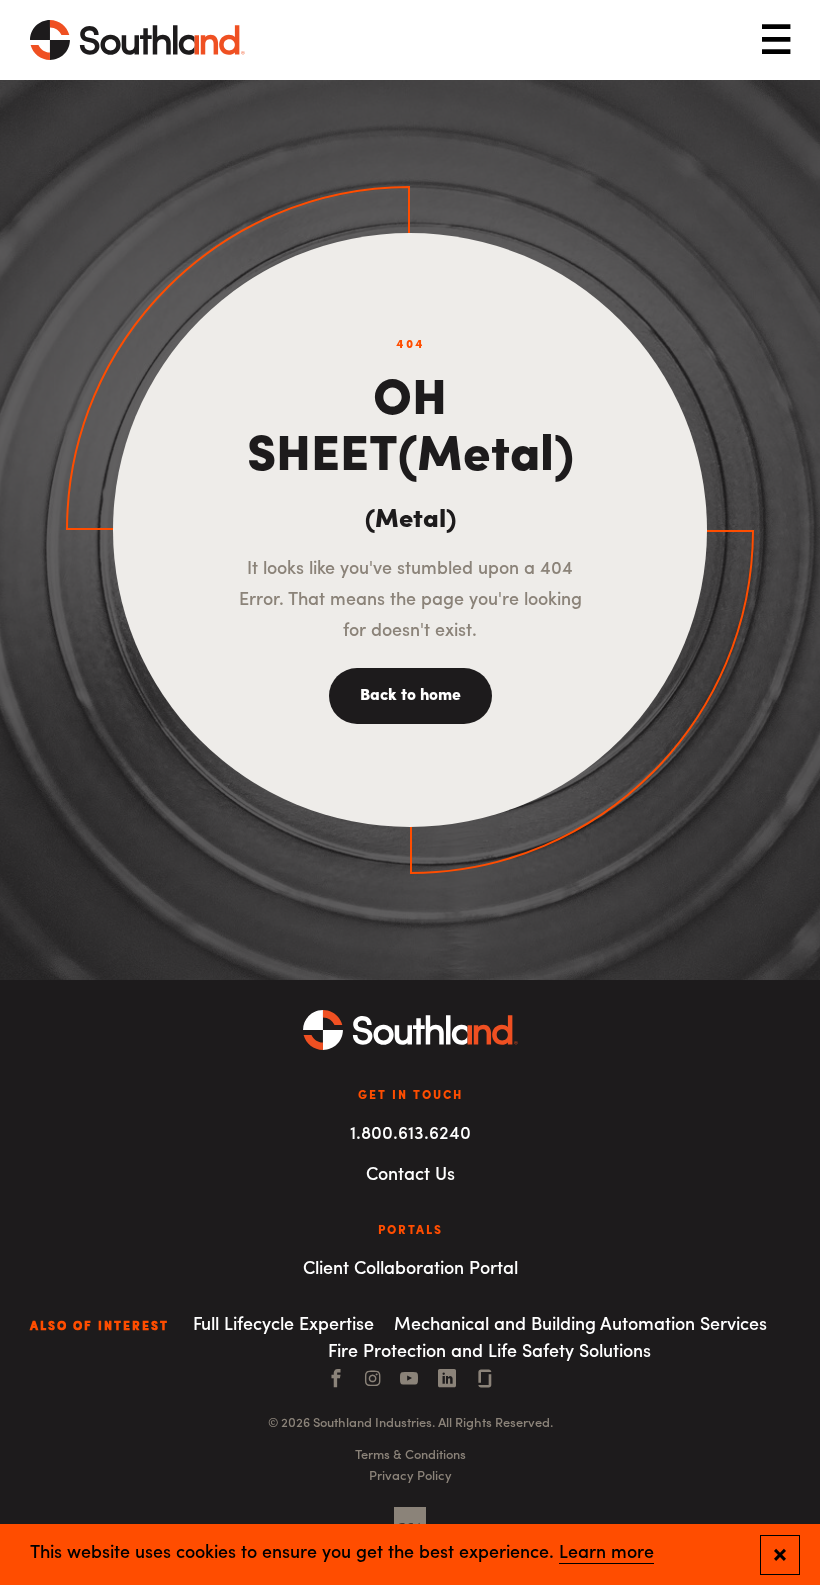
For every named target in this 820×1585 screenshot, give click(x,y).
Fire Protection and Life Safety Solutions (489, 1353)
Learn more (606, 1554)
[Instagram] (372, 1381)
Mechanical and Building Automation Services (580, 1326)
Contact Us (410, 1176)
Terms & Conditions (410, 1455)
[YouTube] (409, 1381)
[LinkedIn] (447, 1381)
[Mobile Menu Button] (776, 40)
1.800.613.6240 (410, 1135)
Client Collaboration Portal (410, 1270)
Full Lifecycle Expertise (283, 1326)
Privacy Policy (410, 1476)
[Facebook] (336, 1381)
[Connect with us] (485, 1381)
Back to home (410, 696)
